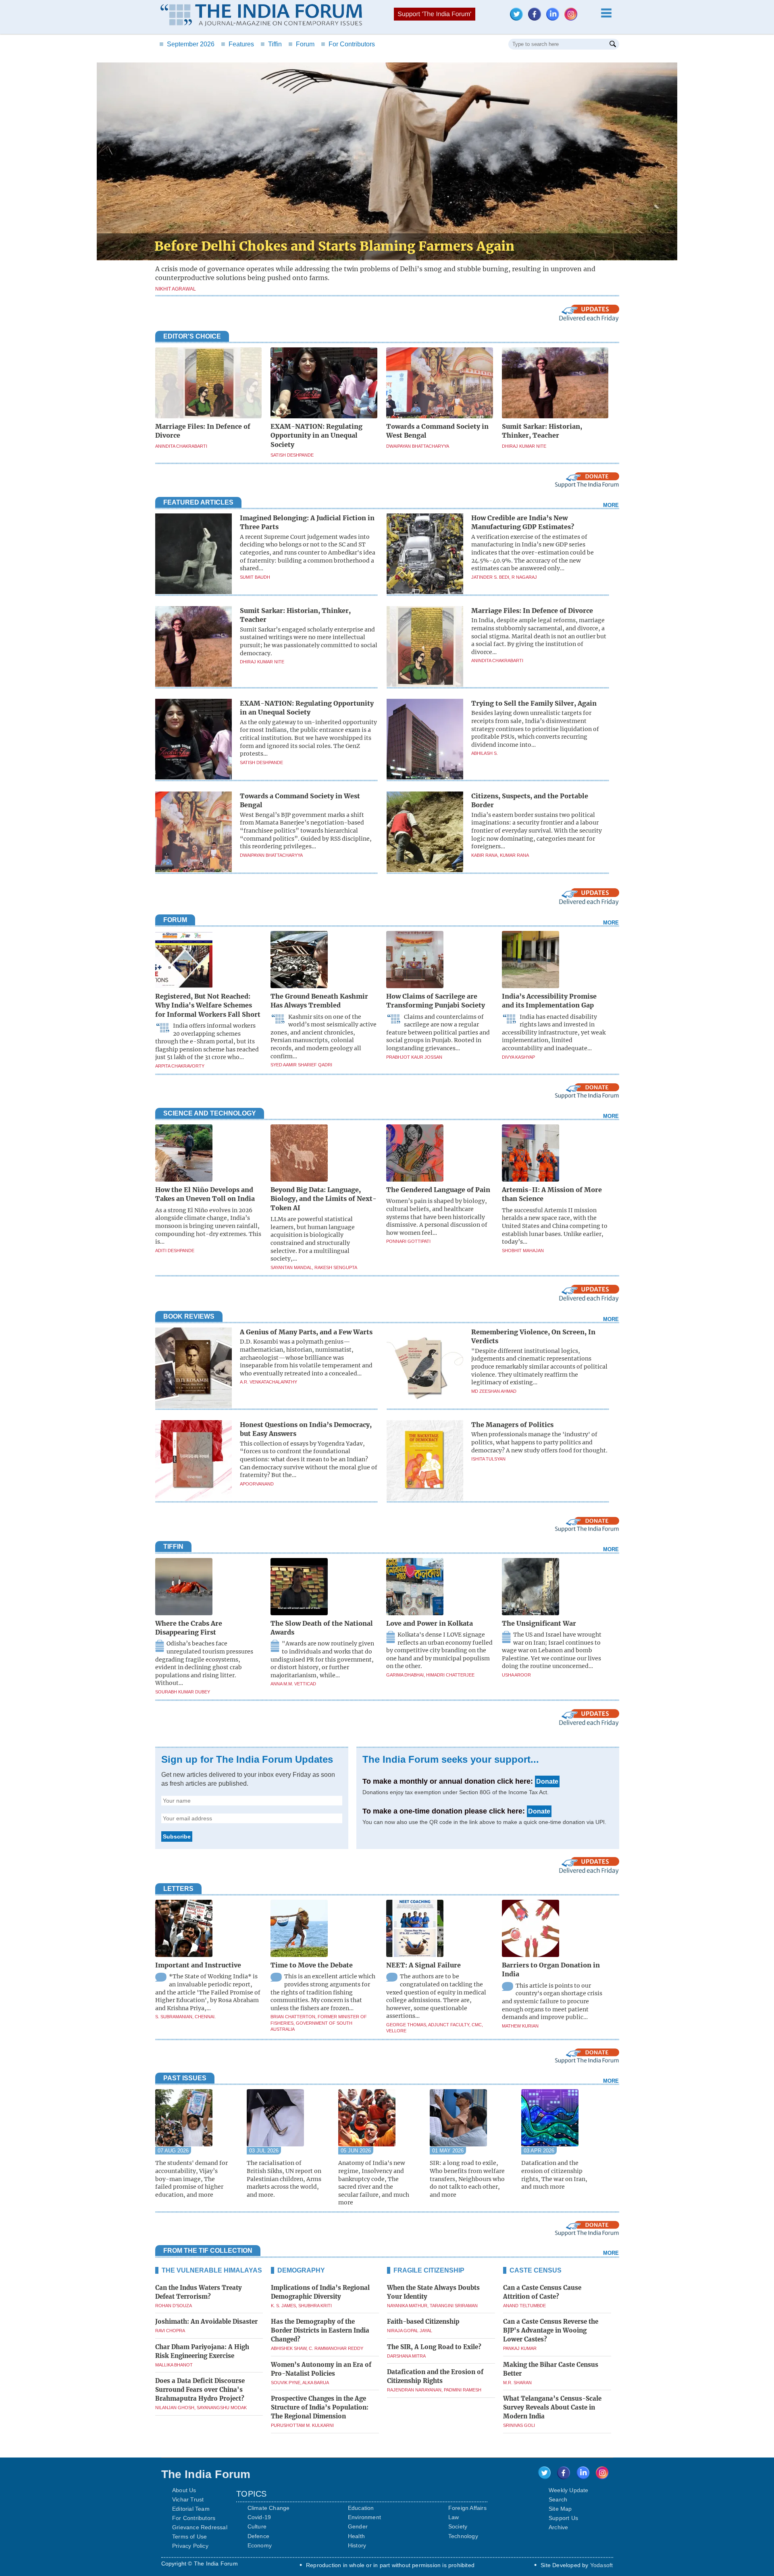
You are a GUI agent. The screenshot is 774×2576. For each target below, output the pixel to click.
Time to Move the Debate (312, 1965)
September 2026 (187, 44)
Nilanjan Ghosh (175, 2408)
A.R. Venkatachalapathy (268, 1382)
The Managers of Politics (512, 1425)
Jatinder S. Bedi (490, 577)
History (357, 2545)
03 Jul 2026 (264, 2151)
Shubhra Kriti (315, 2306)
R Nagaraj (524, 577)
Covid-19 (259, 2517)
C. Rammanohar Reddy (336, 2348)
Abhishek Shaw (289, 2348)
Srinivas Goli (519, 2425)
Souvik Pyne (286, 2383)
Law (454, 2517)
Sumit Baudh (255, 577)
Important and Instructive (198, 1965)
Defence (258, 2536)
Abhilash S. (485, 753)
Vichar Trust (188, 2499)
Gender (358, 2526)
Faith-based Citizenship (423, 2322)
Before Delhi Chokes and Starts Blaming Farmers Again (334, 246)
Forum (301, 44)
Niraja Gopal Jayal (410, 2331)
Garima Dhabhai (405, 1675)
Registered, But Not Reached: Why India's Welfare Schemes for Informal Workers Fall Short (208, 1005)
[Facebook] (537, 18)
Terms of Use (189, 2537)
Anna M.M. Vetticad (293, 1684)
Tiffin (271, 44)
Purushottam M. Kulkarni (302, 2425)
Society (458, 2526)
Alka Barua (316, 2383)
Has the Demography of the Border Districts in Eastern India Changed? (320, 2330)
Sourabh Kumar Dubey (183, 1692)
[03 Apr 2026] (563, 2119)
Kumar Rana (514, 855)
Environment (364, 2517)
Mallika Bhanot (174, 2365)
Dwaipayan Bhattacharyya (418, 446)
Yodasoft (602, 2565)
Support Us (563, 2518)
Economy (260, 2545)
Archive (558, 2527)
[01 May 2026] (471, 2119)
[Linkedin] (555, 18)
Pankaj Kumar (520, 2348)
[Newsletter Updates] (589, 320)
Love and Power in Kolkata (430, 1623)
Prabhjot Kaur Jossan (414, 1057)
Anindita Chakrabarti (181, 446)
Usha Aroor (516, 1675)
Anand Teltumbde (524, 2306)
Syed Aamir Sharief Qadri (301, 1065)
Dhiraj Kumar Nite (524, 446)
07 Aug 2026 (173, 2151)
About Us (184, 2490)
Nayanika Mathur (407, 2306)
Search (558, 2499)
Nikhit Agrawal (176, 289)
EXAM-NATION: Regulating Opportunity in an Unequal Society (316, 435)
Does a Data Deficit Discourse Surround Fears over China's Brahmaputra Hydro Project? (200, 2390)
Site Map (560, 2509)
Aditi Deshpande (175, 1251)
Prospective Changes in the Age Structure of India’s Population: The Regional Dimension (320, 2407)
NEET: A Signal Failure (423, 1965)
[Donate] (587, 486)
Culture (257, 2526)
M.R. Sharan (517, 2383)
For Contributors (348, 44)
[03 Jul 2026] (288, 2119)
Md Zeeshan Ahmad (494, 1391)
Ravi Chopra (170, 2331)
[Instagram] (573, 18)
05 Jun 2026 (356, 2151)
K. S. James (283, 2306)
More (611, 505)
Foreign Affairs (467, 2508)
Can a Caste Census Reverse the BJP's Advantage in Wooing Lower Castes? (551, 2330)
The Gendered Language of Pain (438, 1190)
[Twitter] (518, 18)
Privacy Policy (190, 2546)
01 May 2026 (448, 2151)
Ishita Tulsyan (488, 1459)
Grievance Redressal (200, 2527)
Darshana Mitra (406, 2356)
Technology (463, 2536)
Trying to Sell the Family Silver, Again (534, 703)
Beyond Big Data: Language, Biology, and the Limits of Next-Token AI (324, 1199)
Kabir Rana (484, 855)
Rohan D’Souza (174, 2306)
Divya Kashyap (518, 1057)
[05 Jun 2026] (380, 2119)
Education (361, 2508)
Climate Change (269, 2508)
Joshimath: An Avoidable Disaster (206, 2322)
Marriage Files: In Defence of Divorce (532, 611)
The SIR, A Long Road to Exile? (434, 2347)
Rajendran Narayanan (414, 2390)
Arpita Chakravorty (180, 1066)
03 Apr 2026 (539, 2151)
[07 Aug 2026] (197, 2119)
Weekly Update (569, 2490)
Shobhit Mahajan (523, 1251)
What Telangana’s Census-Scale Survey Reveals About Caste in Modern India (552, 2407)
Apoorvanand (257, 1484)
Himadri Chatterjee (450, 1675)
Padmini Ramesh (463, 2390)
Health (356, 2536)
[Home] (261, 16)
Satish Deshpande (292, 455)
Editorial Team (191, 2509)
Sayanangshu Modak (222, 2408)
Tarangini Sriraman (454, 2306)
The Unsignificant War (539, 1623)
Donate (547, 1781)
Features (237, 44)
